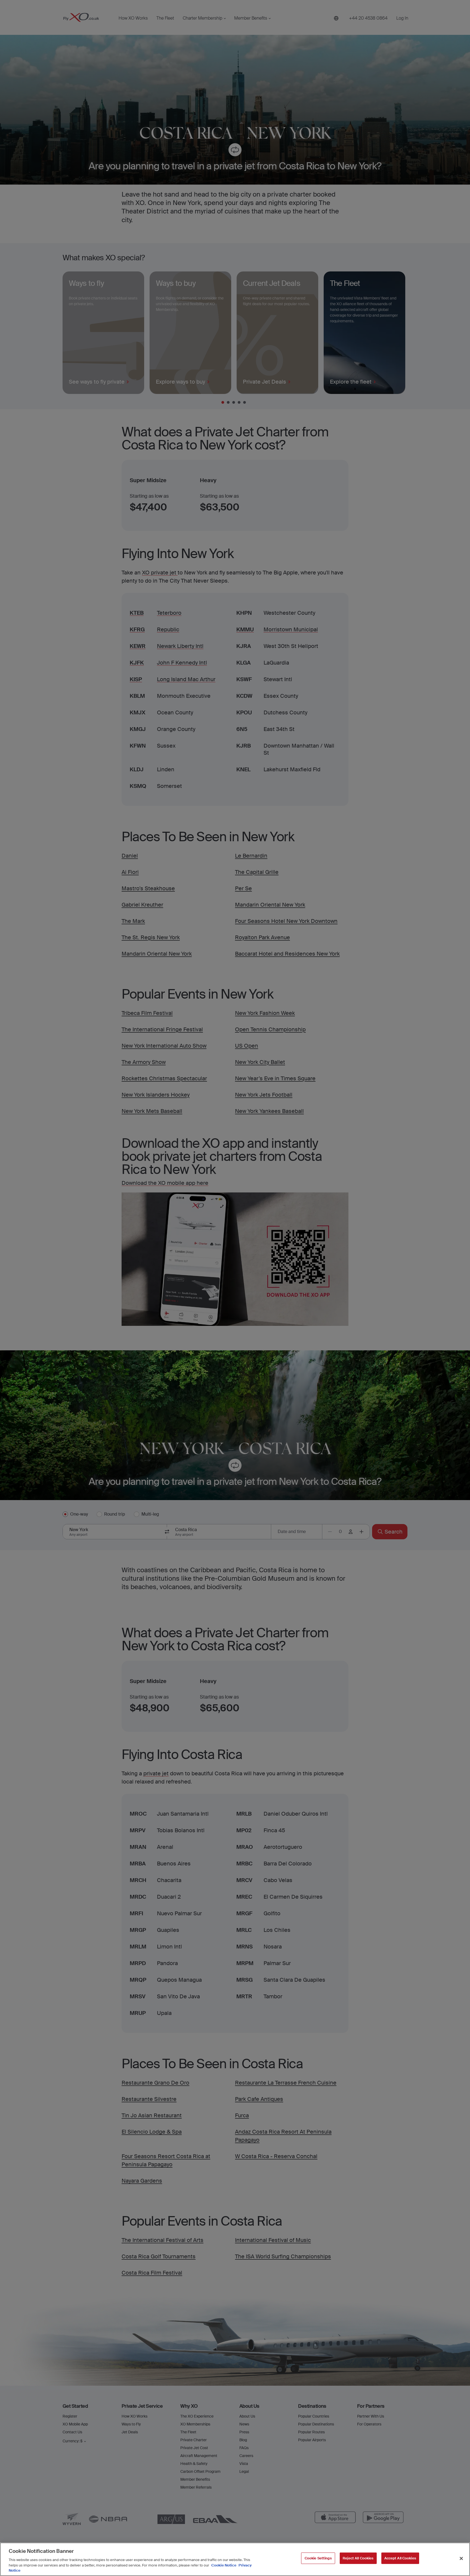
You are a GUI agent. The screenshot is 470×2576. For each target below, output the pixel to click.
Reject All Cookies (358, 2558)
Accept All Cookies (400, 2558)
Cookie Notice (224, 2565)
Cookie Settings (318, 2558)
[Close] (461, 2559)
